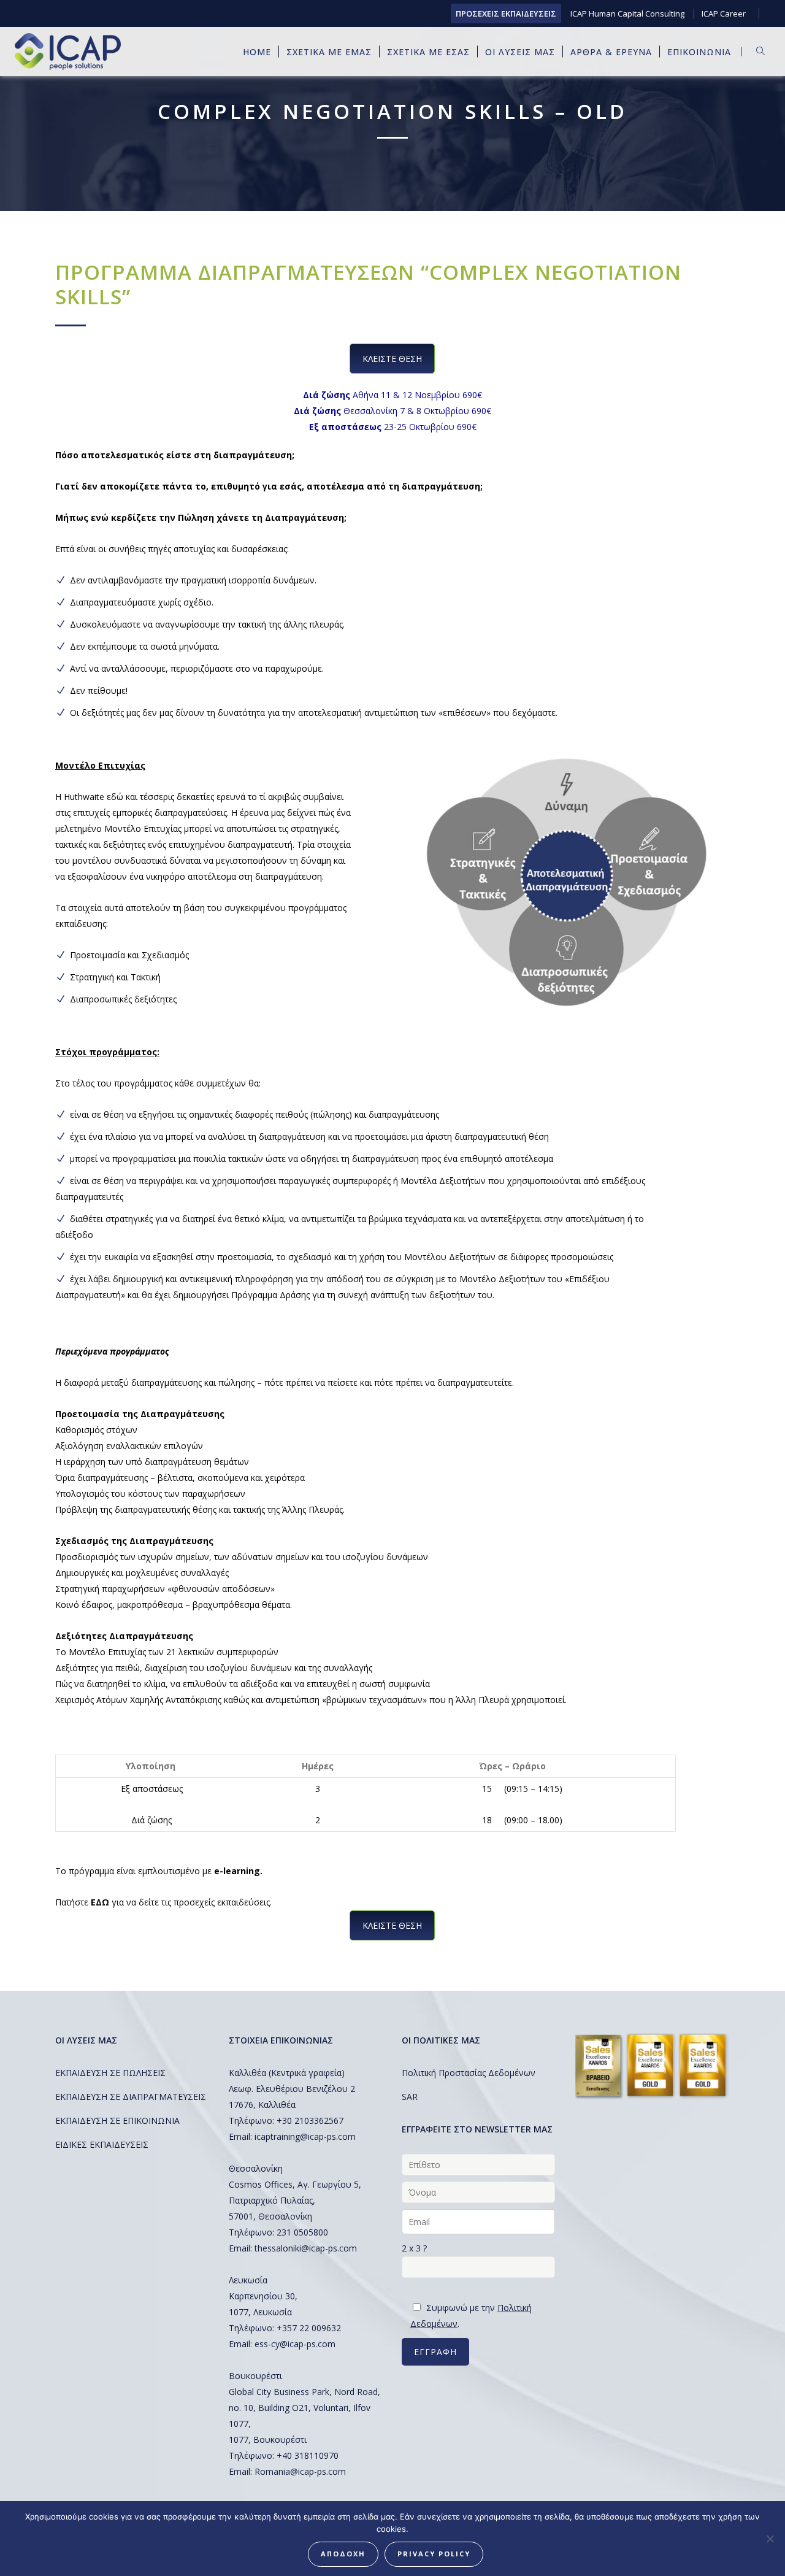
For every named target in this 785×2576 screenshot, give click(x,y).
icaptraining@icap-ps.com (305, 2136)
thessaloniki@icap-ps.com (306, 2248)
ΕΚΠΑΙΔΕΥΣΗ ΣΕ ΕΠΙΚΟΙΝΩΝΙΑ (117, 2120)
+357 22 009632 (309, 2328)
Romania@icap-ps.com (300, 2471)
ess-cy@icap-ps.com (295, 2344)
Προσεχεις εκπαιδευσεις (506, 13)
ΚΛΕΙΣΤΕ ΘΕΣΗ (392, 359)
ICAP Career (724, 13)
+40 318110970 (308, 2455)
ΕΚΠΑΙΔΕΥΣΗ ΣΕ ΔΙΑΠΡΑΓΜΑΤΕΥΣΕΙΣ (131, 2097)
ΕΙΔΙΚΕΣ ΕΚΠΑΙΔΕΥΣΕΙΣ (102, 2144)
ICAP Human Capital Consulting (627, 13)
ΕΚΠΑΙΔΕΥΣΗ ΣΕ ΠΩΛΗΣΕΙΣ (110, 2073)
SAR (410, 2097)
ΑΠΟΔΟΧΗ (343, 2554)
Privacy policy (434, 2554)
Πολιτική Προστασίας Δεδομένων (469, 2073)
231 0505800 (302, 2232)
